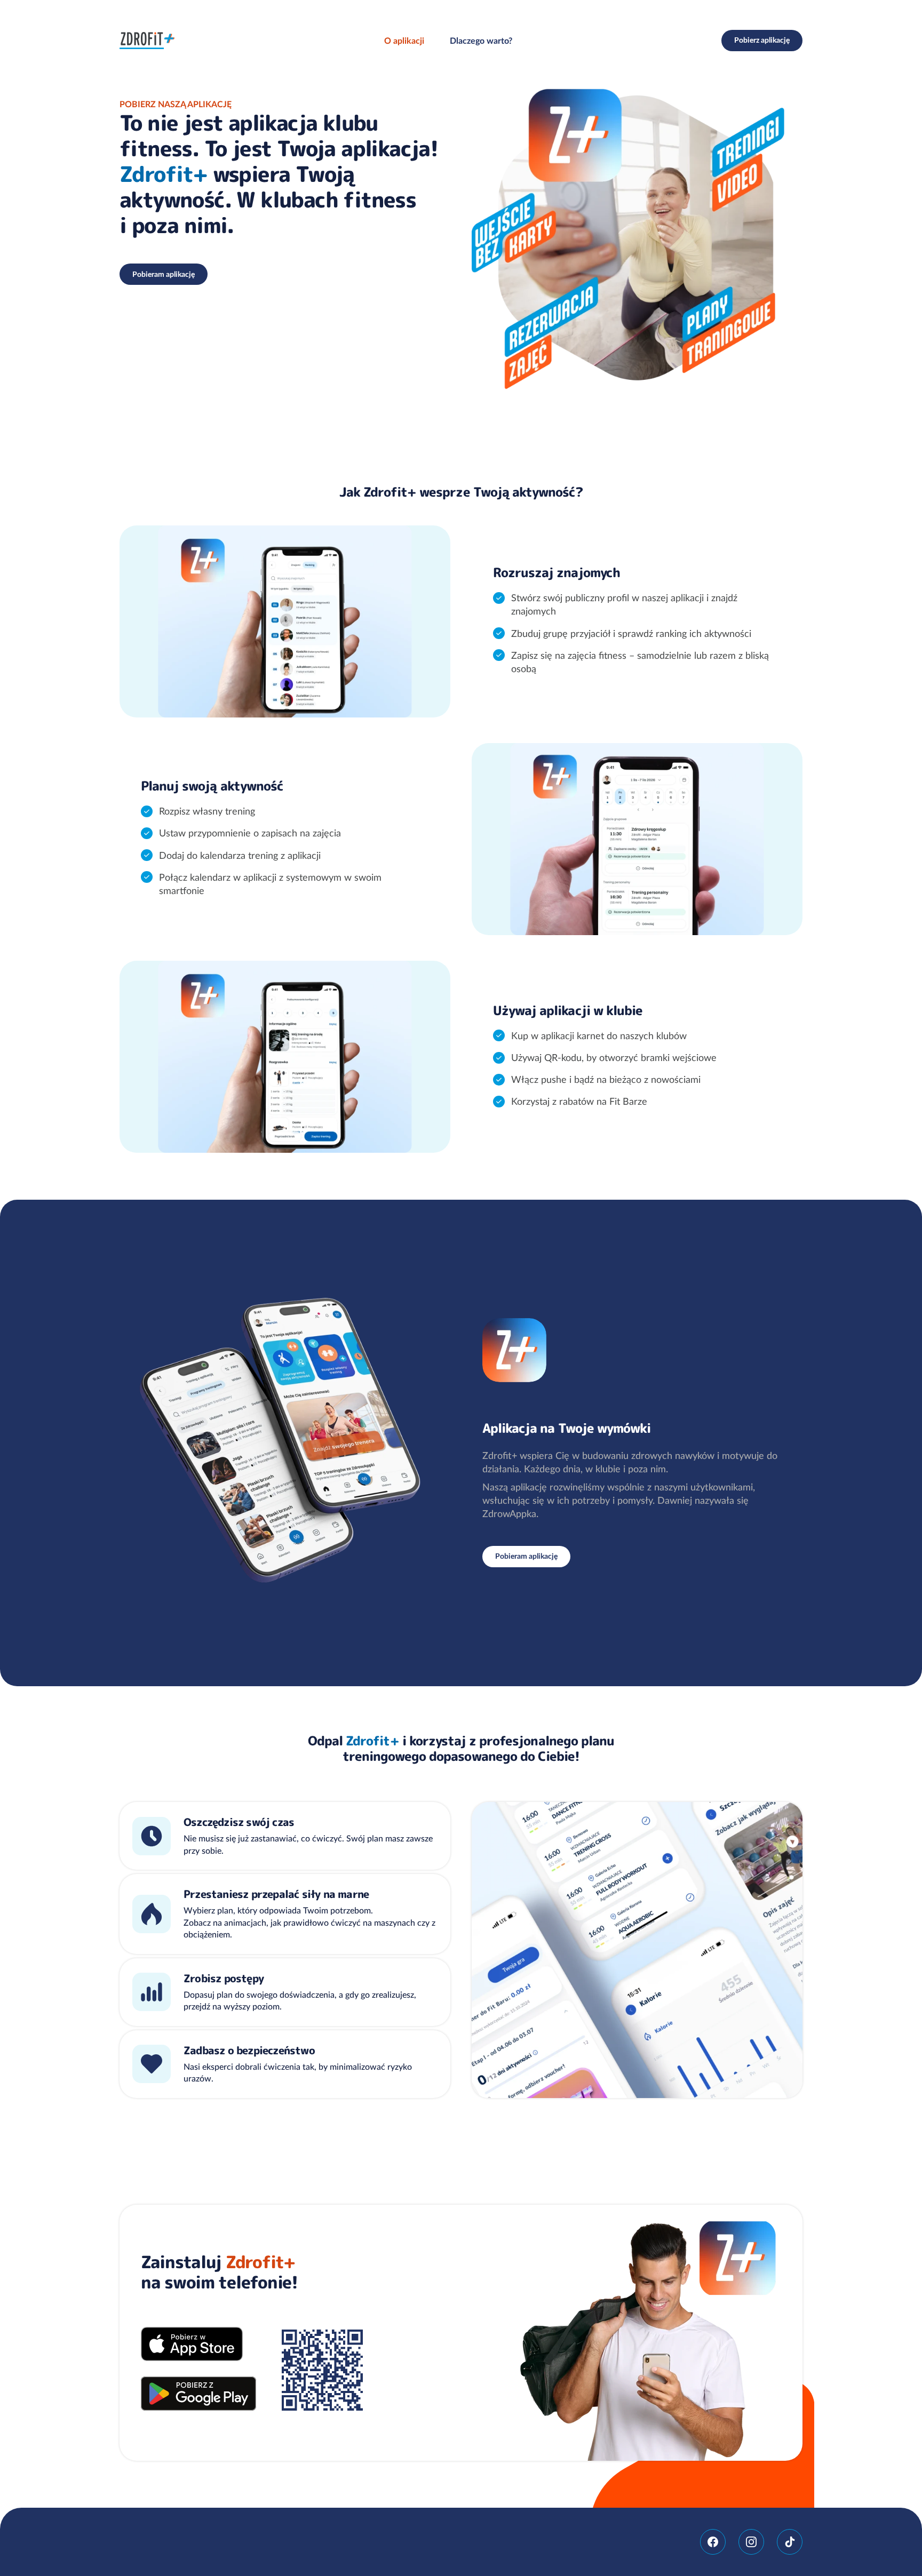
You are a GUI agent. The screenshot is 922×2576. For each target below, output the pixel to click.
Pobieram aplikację (164, 274)
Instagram (751, 2542)
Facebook (713, 2542)
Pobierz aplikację (762, 40)
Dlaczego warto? (481, 41)
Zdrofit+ (147, 41)
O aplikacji (404, 41)
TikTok (790, 2542)
